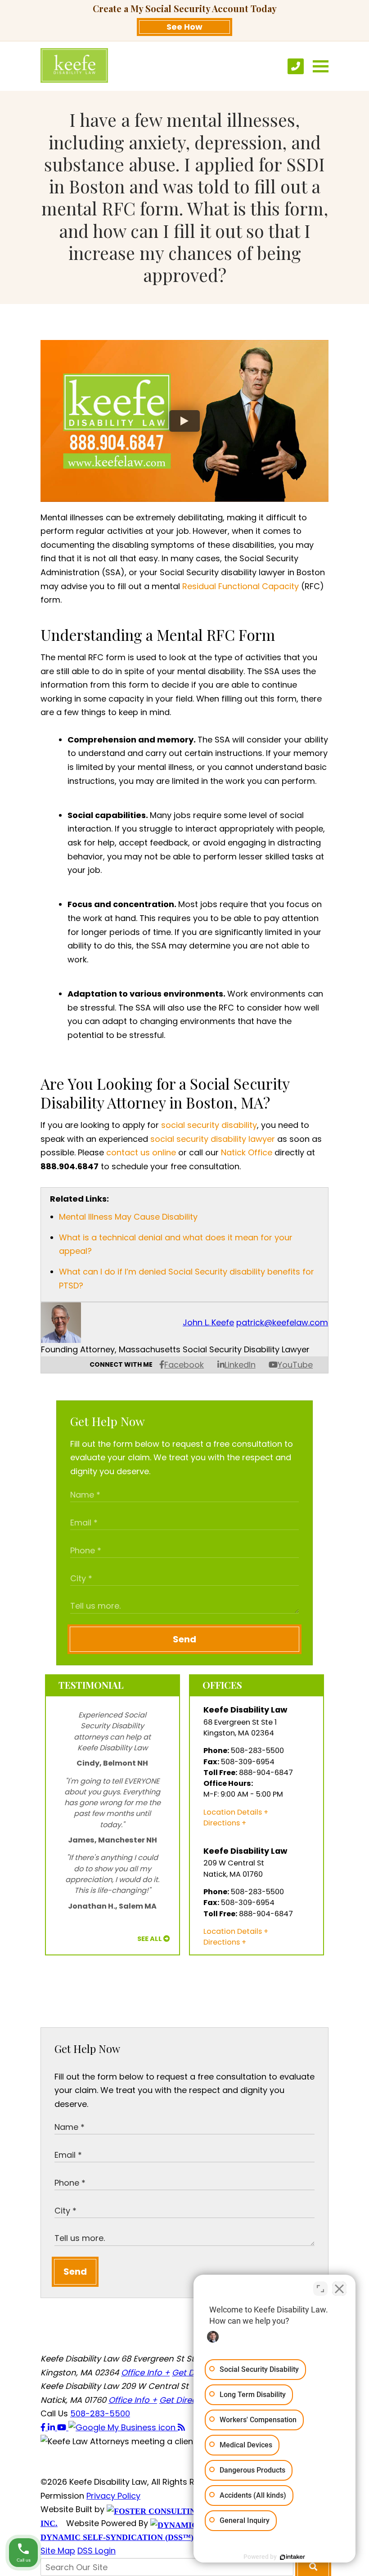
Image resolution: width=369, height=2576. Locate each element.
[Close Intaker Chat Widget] (339, 2289)
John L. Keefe (208, 1322)
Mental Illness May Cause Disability (128, 1217)
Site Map (58, 2551)
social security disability (209, 1125)
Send (184, 1639)
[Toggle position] (320, 2289)
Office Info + (145, 2373)
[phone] (296, 66)
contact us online (141, 1152)
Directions (222, 1823)
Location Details (233, 1812)
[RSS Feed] (181, 2427)
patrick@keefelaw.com (282, 1322)
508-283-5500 (100, 2413)
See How (184, 27)
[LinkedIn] (52, 2427)
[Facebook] (44, 2427)
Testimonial (91, 1685)
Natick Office (247, 1152)
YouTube (295, 1365)
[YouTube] (63, 2427)
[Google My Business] (123, 2427)
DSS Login (97, 2551)
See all (150, 1939)
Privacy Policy (113, 2496)
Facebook (184, 1365)
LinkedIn (240, 1365)
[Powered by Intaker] (292, 2557)
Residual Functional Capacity (241, 586)
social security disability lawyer (213, 1139)
